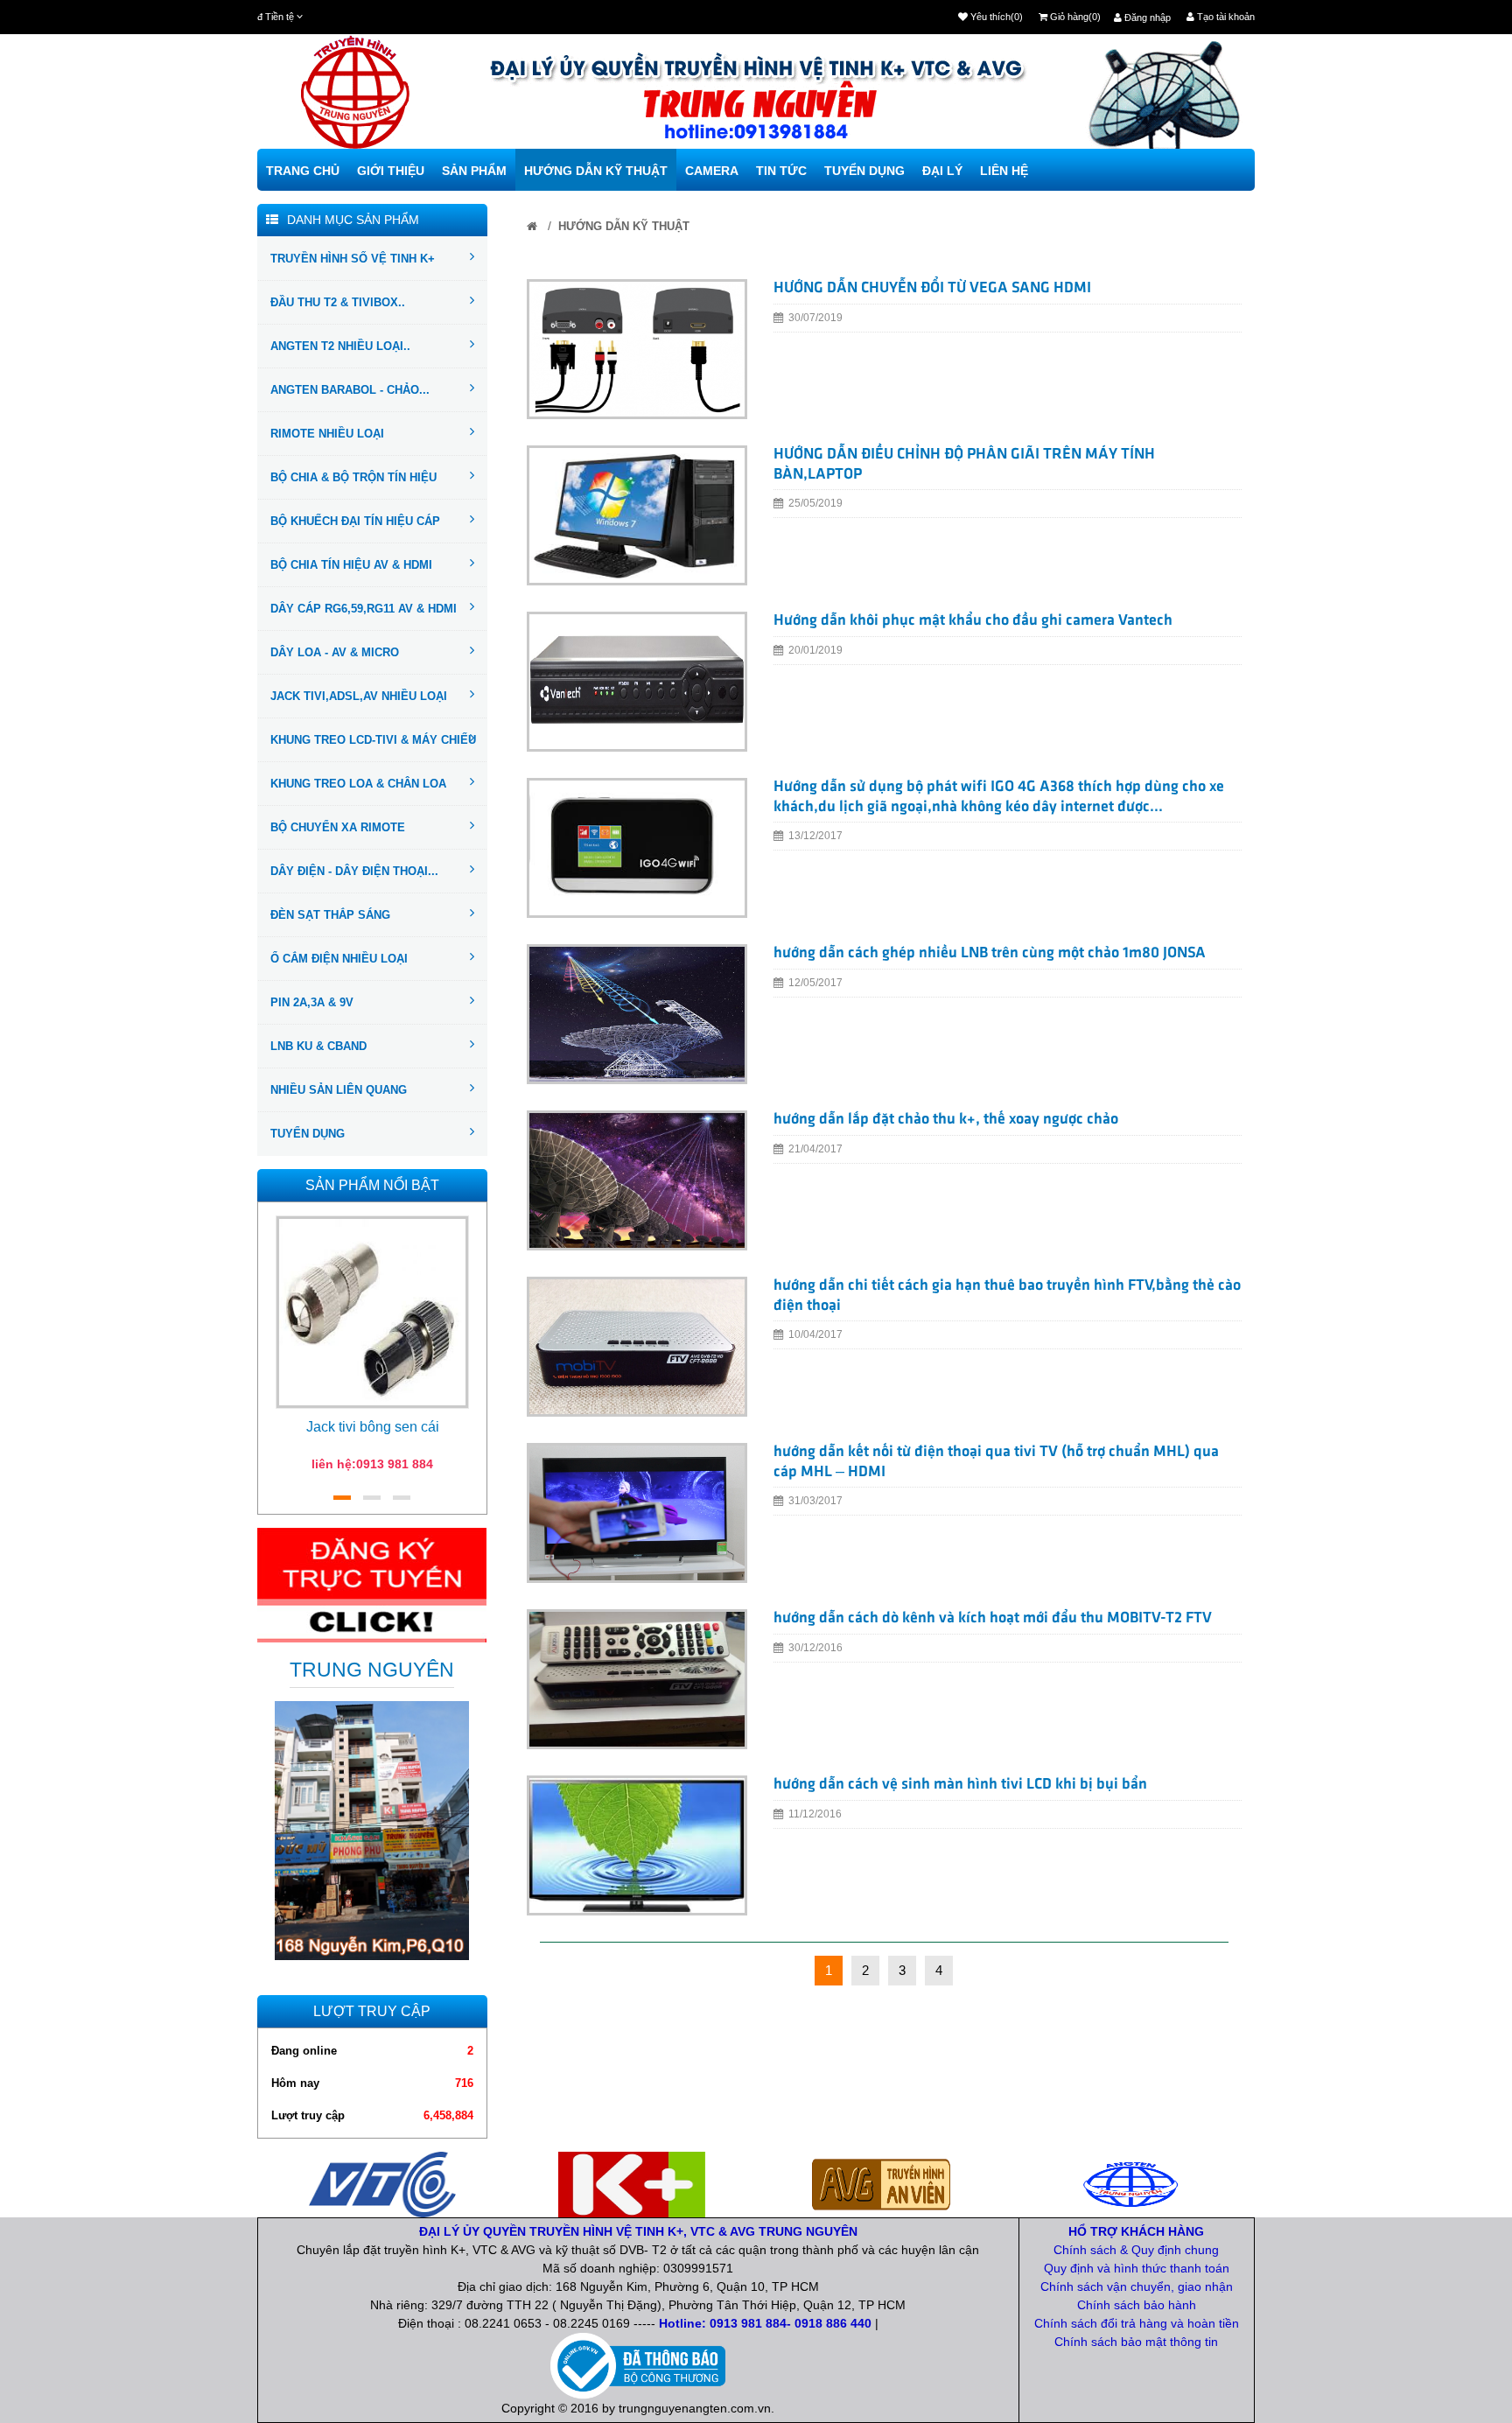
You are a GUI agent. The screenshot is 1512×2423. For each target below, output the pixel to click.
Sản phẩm (474, 171)
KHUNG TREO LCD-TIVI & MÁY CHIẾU (373, 740)
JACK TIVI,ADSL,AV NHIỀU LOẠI (359, 696)
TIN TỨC (781, 171)
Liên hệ (1004, 171)
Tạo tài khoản (1225, 17)
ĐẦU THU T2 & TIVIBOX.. (338, 302)
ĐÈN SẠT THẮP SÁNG (330, 915)
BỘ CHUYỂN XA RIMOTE (338, 827)
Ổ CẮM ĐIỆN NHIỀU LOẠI (339, 959)
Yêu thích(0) (995, 17)
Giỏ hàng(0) (1074, 17)
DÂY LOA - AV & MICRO (335, 652)
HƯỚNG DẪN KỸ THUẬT (624, 226)
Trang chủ (303, 171)
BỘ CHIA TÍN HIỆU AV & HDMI (351, 565)
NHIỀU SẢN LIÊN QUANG (339, 1090)
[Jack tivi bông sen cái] (372, 1311)
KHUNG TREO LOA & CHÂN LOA (358, 784)
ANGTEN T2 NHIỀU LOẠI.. (340, 346)
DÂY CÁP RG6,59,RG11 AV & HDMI (364, 609)
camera (712, 171)
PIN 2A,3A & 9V (312, 1002)
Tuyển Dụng (864, 171)
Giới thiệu (391, 171)
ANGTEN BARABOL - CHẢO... (350, 390)
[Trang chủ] (532, 226)
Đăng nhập (1146, 18)
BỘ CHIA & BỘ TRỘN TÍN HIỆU (353, 477)
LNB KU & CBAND (318, 1046)
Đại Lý (942, 171)
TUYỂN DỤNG (308, 1134)
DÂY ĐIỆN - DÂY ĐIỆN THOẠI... (354, 871)
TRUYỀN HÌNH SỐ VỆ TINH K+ (353, 259)
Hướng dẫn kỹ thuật (596, 171)
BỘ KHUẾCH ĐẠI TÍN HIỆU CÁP (355, 521)
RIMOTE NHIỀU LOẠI (327, 434)
